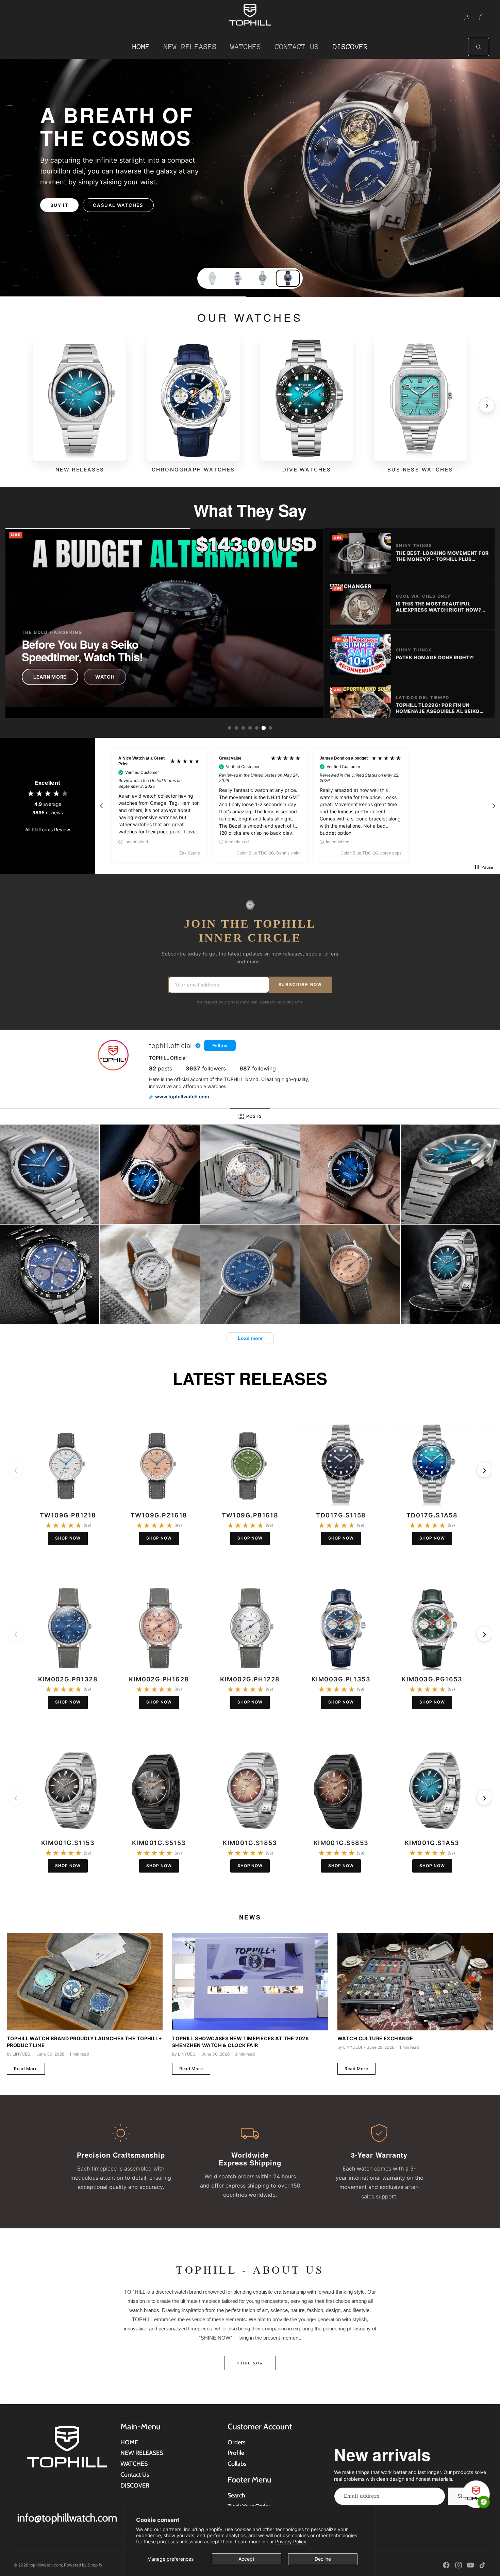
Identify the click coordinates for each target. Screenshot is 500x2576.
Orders (237, 2442)
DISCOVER (135, 2486)
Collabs (237, 2464)
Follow (220, 1045)
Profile (236, 2453)
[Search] (479, 47)
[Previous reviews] (101, 806)
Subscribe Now (300, 985)
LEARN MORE (50, 677)
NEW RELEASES (142, 2453)
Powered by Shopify (83, 2565)
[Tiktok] (482, 2565)
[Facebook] (446, 2565)
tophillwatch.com (46, 2565)
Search (236, 2495)
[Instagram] (459, 2565)
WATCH (105, 677)
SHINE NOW (250, 2363)
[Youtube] (470, 2565)
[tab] (230, 728)
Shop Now (68, 1538)
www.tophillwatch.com (182, 1096)
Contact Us (135, 2475)
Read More (26, 2069)
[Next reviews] (494, 806)
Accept (246, 2559)
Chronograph (114, 200)
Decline (323, 2559)
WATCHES (134, 2464)
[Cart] (482, 17)
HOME (129, 2442)
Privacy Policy (291, 2541)
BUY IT (60, 200)
